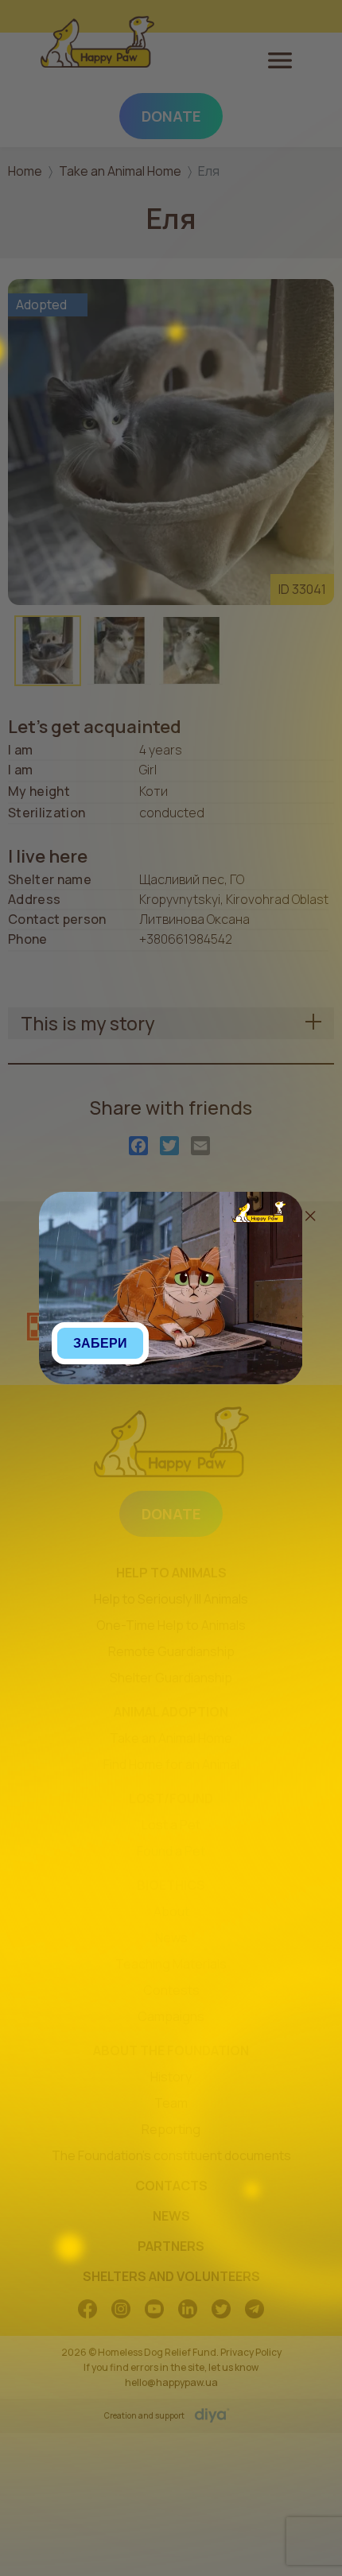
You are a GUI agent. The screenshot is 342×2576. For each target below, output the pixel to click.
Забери (100, 1343)
